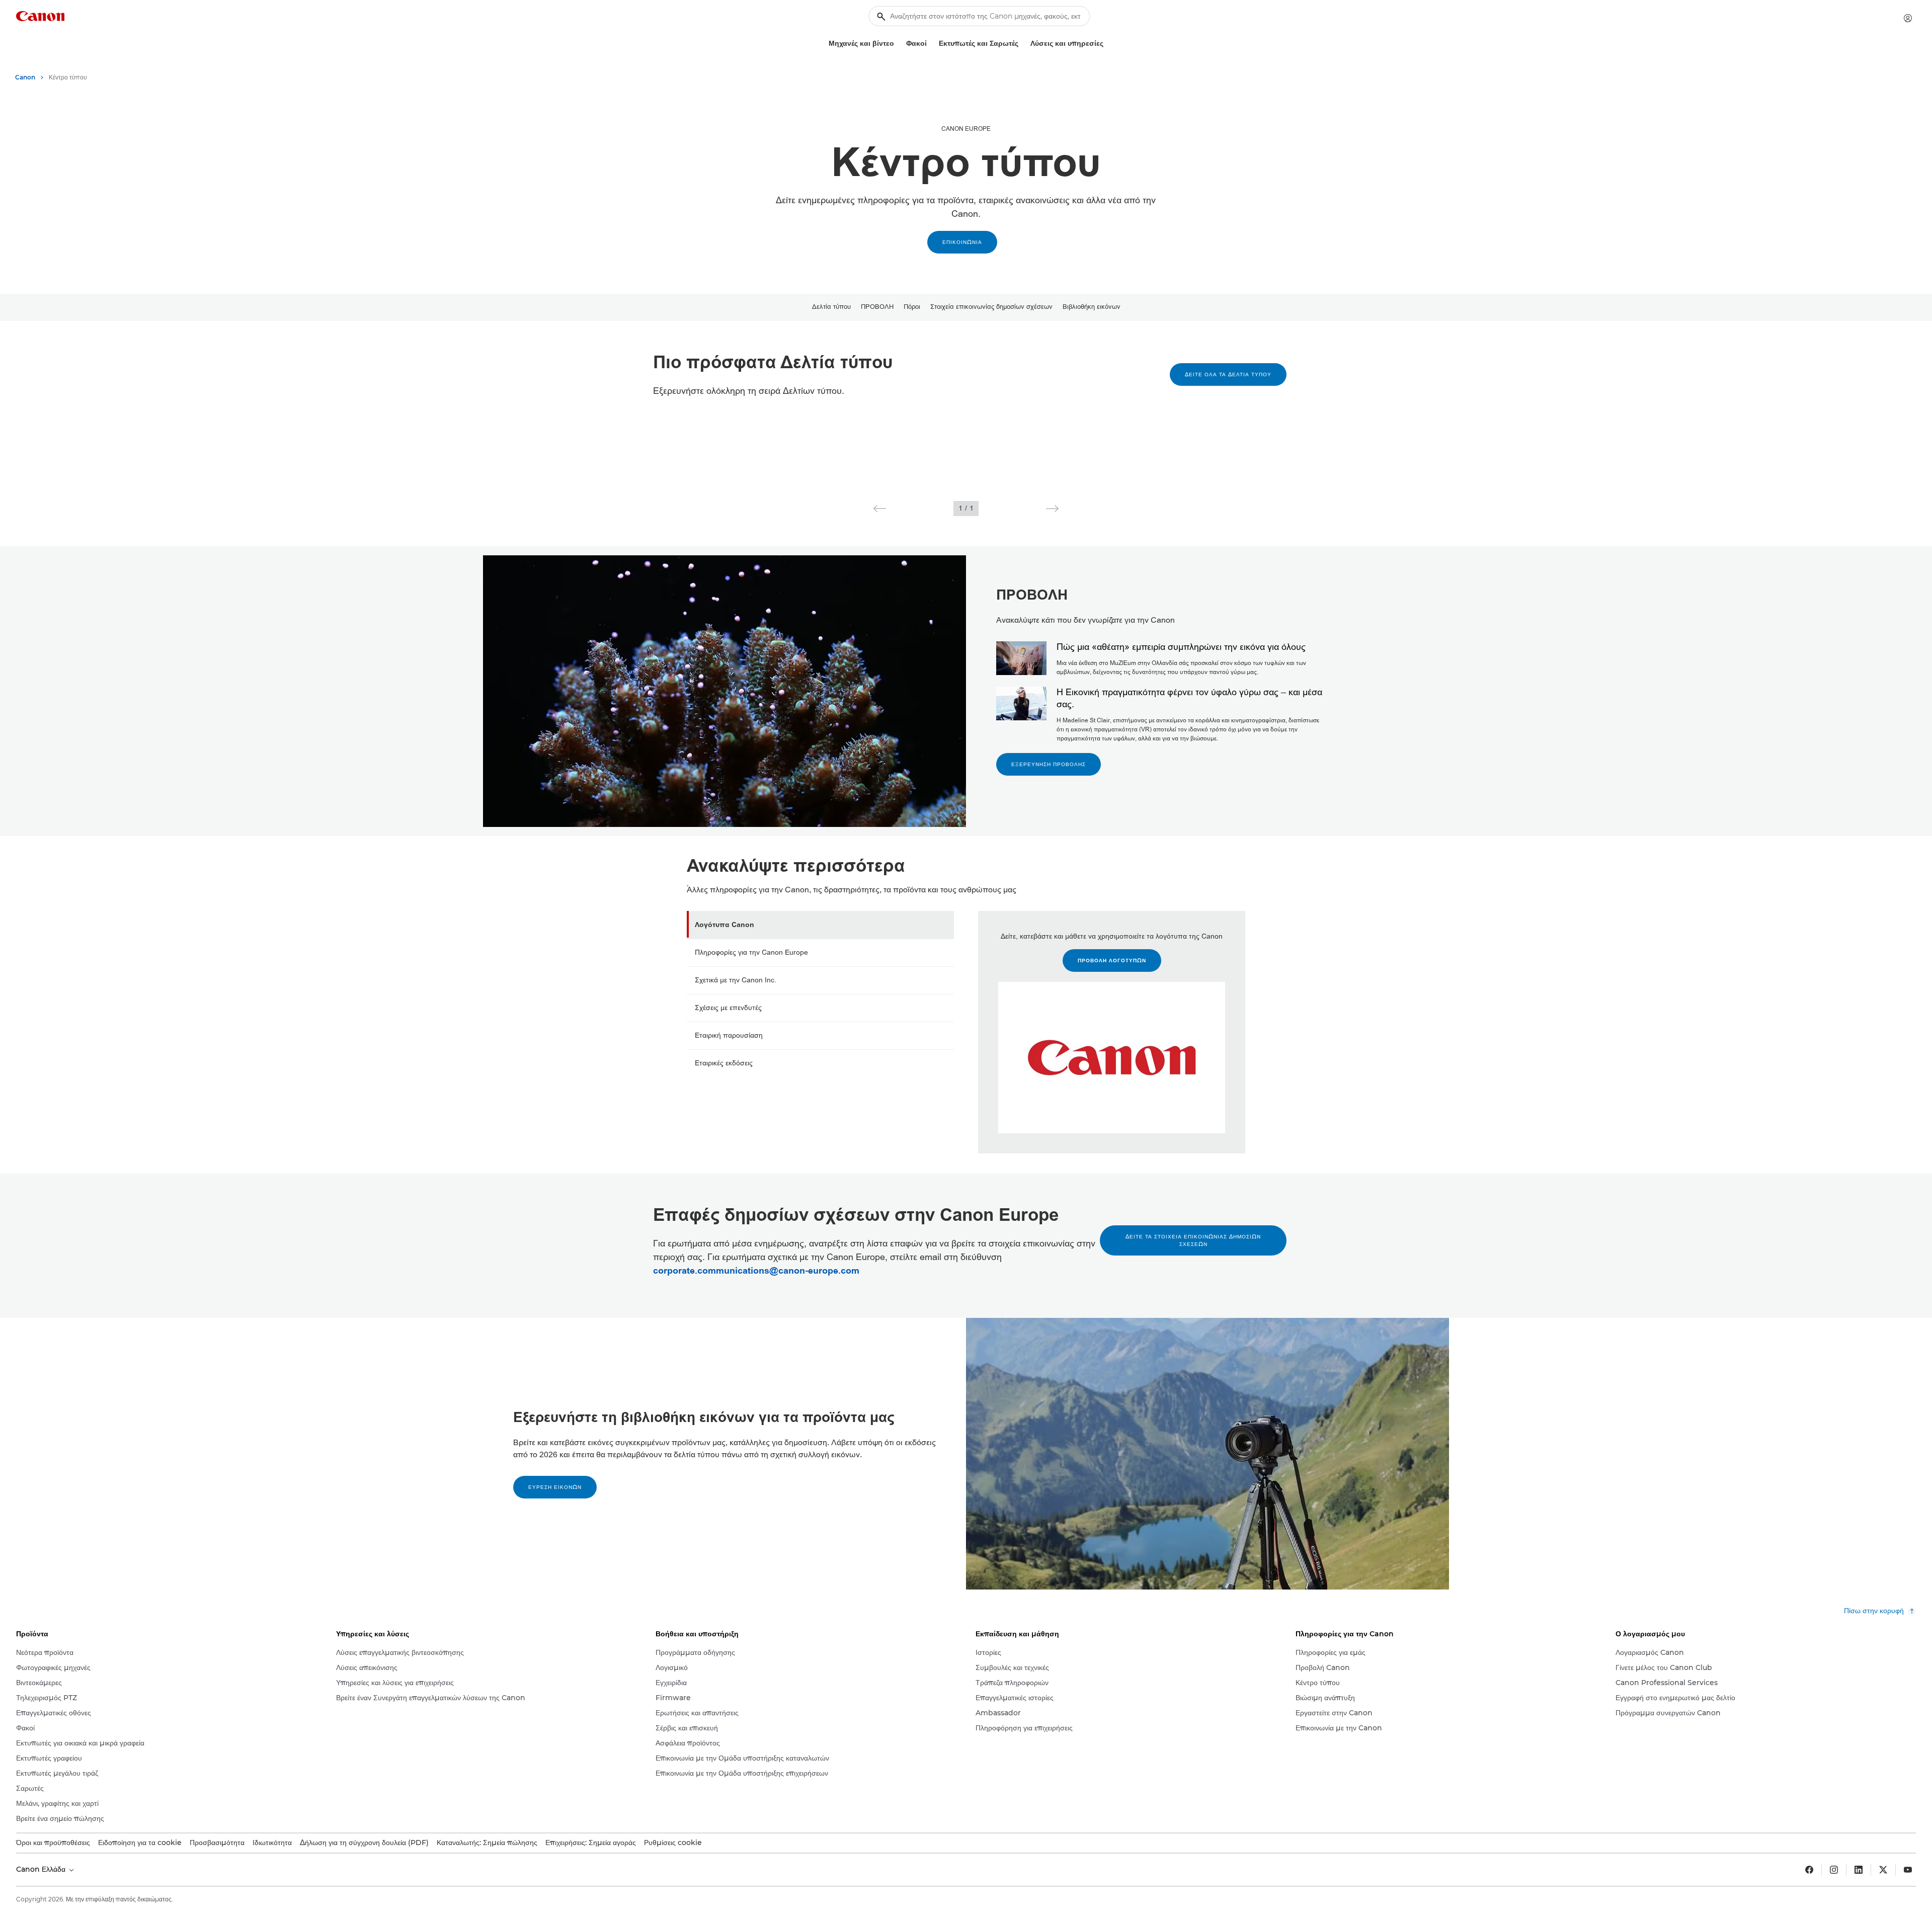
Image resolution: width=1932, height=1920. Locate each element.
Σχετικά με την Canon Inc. (736, 980)
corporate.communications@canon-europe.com (756, 1271)
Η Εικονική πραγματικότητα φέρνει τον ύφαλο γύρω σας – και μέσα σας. (1189, 698)
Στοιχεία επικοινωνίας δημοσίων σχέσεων (991, 307)
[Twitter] (1883, 1870)
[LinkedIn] (1859, 1870)
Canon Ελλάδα (42, 1869)
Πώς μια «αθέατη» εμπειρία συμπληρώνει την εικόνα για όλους (1181, 647)
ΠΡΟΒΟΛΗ (877, 307)
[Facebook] (1809, 1870)
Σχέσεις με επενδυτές (728, 1008)
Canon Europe (966, 129)
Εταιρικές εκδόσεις (724, 1063)
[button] (880, 509)
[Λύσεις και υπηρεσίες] (1107, 44)
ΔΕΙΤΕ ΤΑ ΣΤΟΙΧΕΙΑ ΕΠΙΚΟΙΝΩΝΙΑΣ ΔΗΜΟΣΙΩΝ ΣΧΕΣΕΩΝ (1193, 1240)
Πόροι (912, 307)
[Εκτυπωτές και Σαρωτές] (1022, 44)
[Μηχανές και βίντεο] (898, 44)
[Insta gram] (1834, 1870)
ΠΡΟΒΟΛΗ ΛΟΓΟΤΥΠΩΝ (1112, 961)
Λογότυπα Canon (725, 925)
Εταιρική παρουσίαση (729, 1035)
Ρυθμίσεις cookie (673, 1843)
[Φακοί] (931, 44)
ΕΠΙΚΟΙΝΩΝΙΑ (962, 242)
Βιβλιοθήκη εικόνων (1092, 307)
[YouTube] (1908, 1870)
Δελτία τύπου (831, 307)
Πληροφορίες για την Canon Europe (751, 952)
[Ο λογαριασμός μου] (1908, 18)
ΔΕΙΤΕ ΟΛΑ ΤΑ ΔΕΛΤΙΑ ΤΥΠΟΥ (1228, 374)
